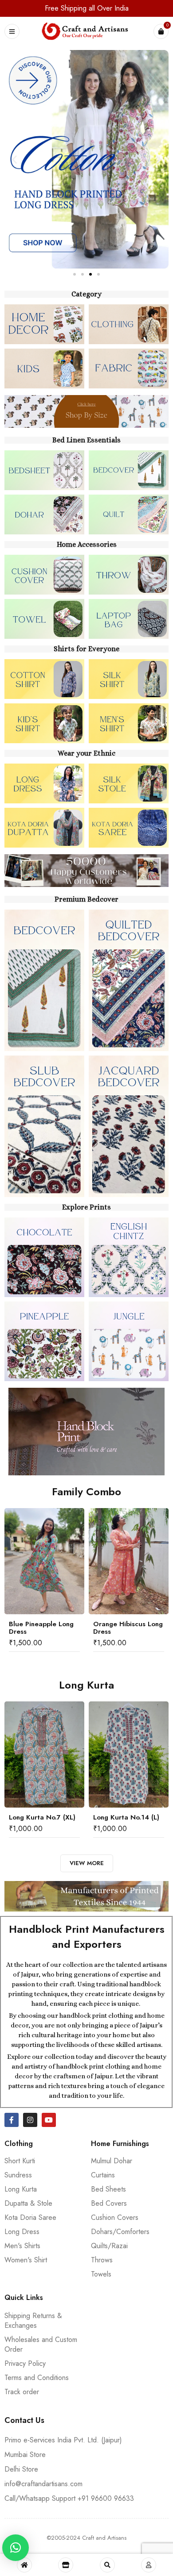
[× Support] (16, 2548)
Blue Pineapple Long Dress (41, 1628)
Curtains (103, 2175)
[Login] (149, 2565)
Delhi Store (21, 2469)
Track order (22, 2392)
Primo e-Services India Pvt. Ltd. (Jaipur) (63, 2440)
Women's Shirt (26, 2260)
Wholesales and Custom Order (41, 2344)
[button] (14, 159)
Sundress (18, 2175)
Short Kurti (20, 2161)
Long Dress (22, 2232)
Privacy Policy (25, 2363)
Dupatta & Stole (28, 2203)
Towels (101, 2274)
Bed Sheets (108, 2189)
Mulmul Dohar (112, 2161)
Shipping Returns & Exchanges (33, 2321)
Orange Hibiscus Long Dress (128, 1628)
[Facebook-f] (12, 2120)
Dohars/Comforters (120, 2232)
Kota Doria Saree (30, 2217)
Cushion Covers (115, 2217)
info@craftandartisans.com (43, 2484)
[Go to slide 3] (90, 274)
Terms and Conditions (37, 2378)
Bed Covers (109, 2203)
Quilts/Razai (109, 2246)
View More (87, 1863)
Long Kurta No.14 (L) (126, 1817)
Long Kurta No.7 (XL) (42, 1817)
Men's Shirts (22, 2246)
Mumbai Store (25, 2455)
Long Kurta (21, 2189)
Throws (102, 2260)
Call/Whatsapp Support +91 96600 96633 (69, 2498)
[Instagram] (30, 2120)
